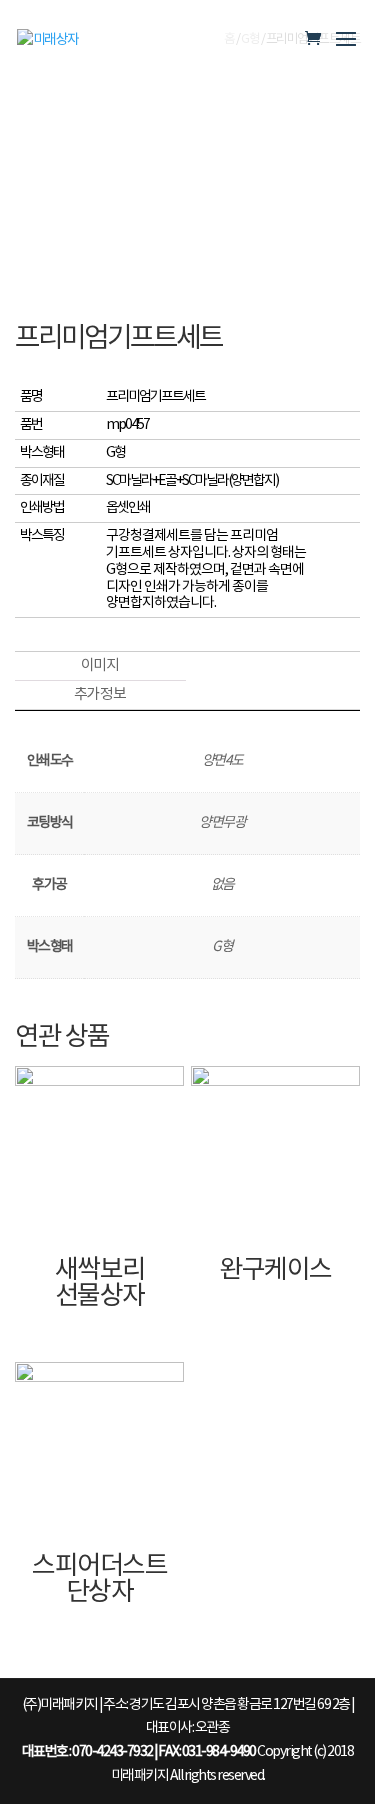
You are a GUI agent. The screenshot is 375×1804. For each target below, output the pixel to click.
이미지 (100, 665)
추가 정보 (100, 694)
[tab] (99, 666)
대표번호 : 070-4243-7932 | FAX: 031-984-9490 (139, 1752)
